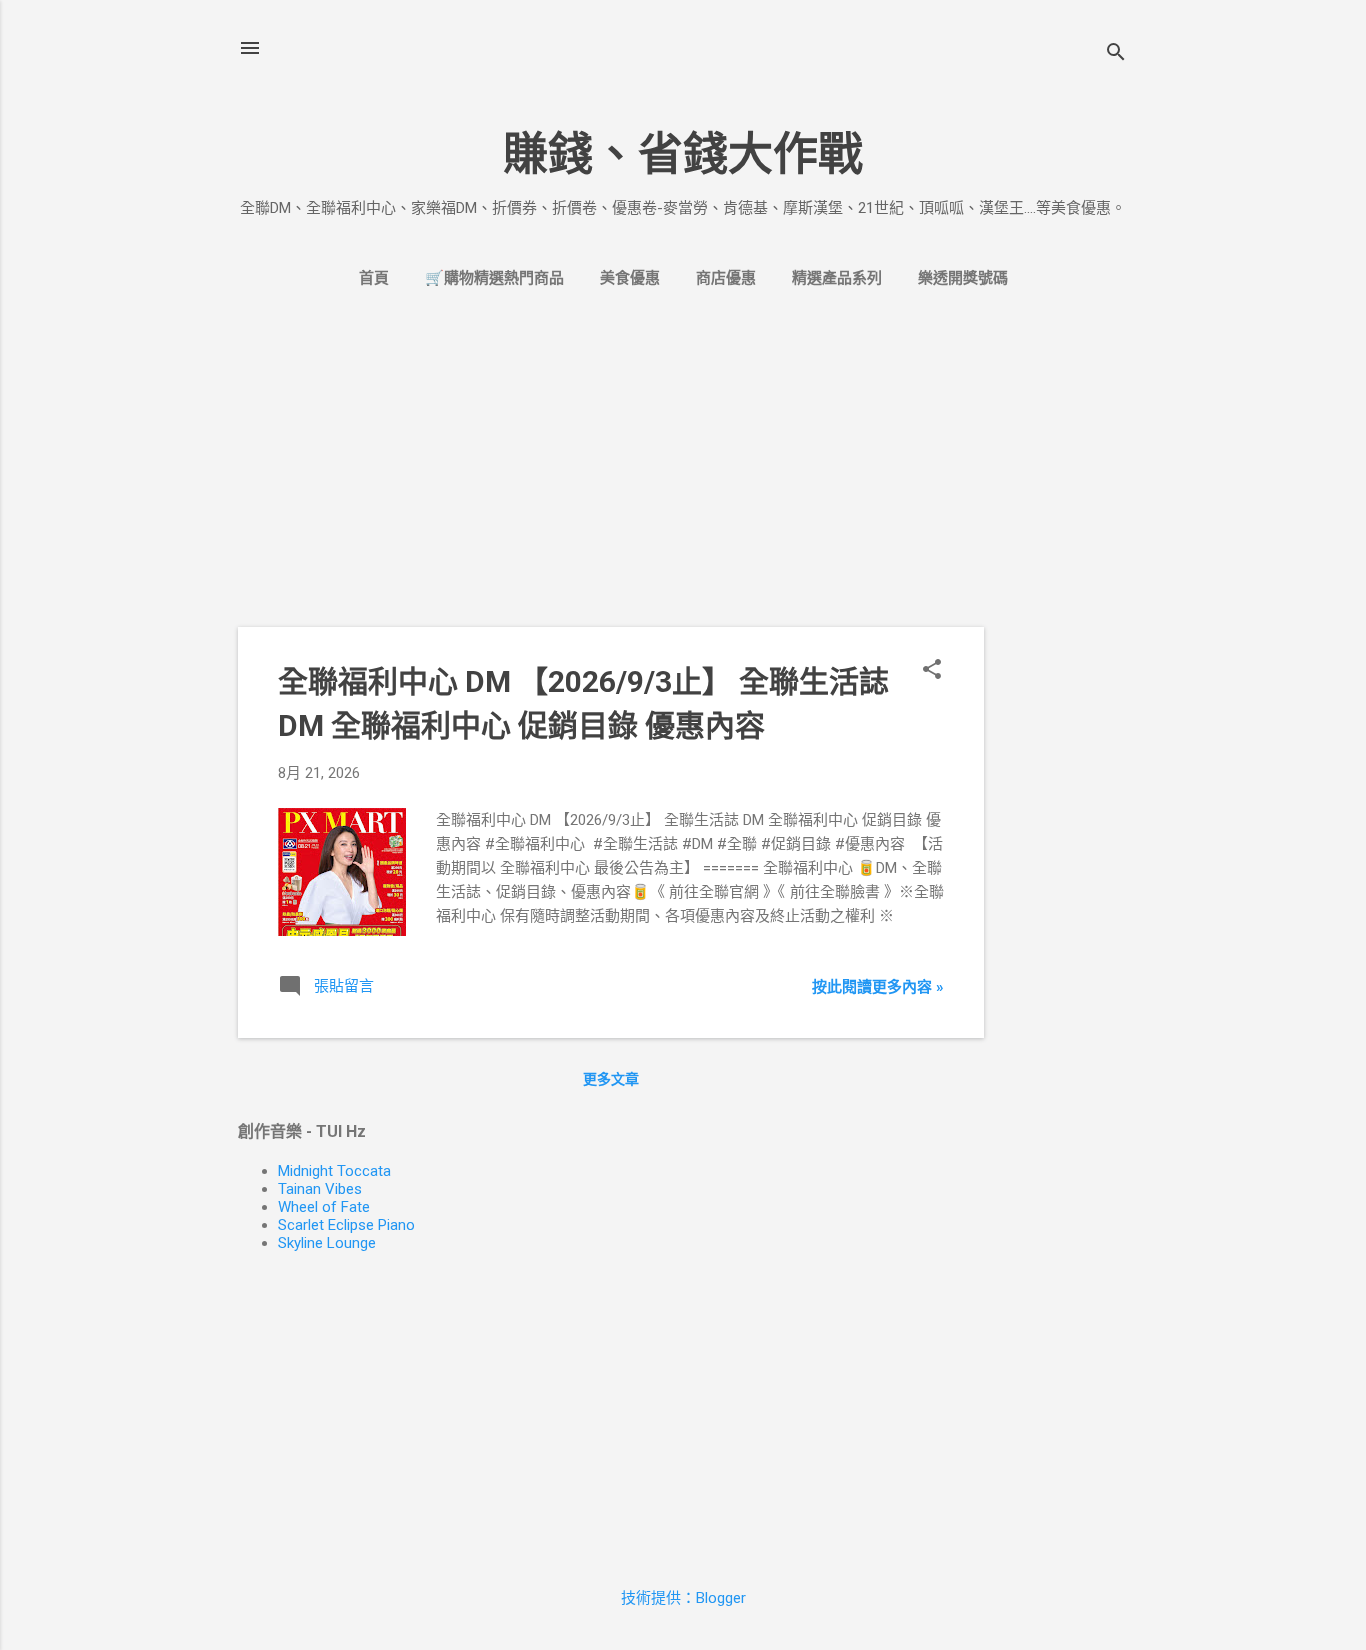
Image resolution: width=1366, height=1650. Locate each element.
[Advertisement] (1064, 631)
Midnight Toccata (334, 1171)
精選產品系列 (837, 278)
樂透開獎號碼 (963, 278)
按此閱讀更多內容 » (878, 987)
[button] (932, 671)
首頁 (374, 278)
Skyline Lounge (327, 1243)
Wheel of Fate (324, 1207)
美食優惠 (630, 278)
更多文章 (611, 1079)
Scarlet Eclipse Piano (346, 1225)
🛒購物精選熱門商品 (494, 278)
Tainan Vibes (320, 1189)
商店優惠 (726, 278)
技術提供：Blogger (683, 1598)
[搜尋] (1116, 54)
